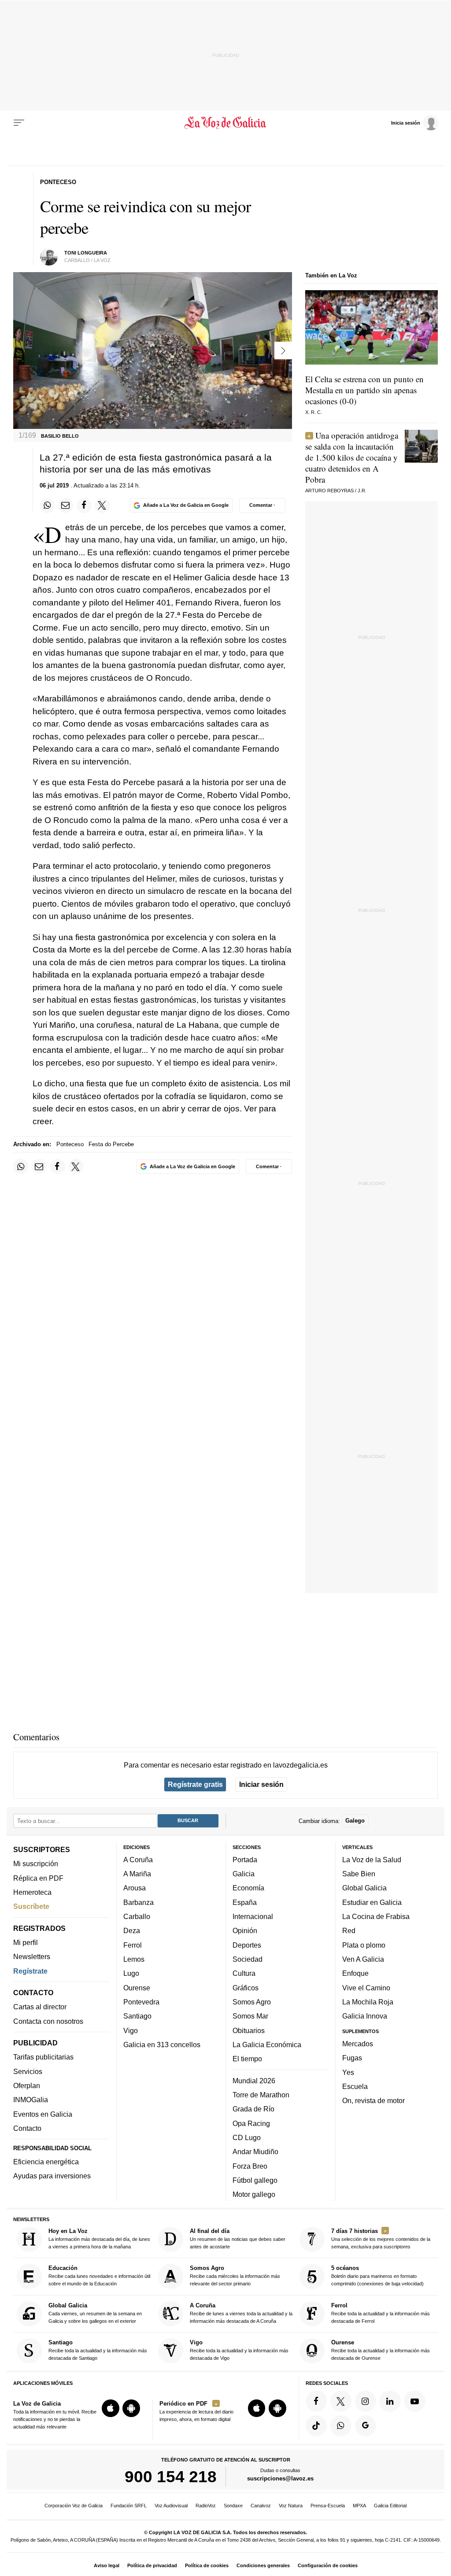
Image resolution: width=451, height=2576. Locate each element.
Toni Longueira (86, 253)
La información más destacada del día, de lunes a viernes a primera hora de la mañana (99, 2238)
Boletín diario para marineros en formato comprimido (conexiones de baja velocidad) (377, 2276)
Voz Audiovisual (171, 2506)
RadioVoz (206, 2506)
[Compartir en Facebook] (84, 506)
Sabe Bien (359, 1874)
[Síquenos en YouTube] (414, 2401)
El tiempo (247, 2059)
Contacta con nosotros (48, 2021)
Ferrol (133, 1945)
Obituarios (249, 2030)
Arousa (135, 1888)
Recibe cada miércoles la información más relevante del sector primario (235, 2276)
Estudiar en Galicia (372, 1902)
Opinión (245, 1930)
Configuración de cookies (328, 2565)
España (245, 1902)
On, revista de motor (373, 2100)
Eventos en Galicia (43, 2114)
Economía (248, 1888)
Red (349, 1930)
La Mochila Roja (368, 2002)
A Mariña (137, 1874)
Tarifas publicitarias (43, 2057)
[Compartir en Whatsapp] (47, 506)
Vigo (131, 2030)
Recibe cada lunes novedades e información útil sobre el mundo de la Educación (99, 2276)
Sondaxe (233, 2506)
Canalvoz (261, 2506)
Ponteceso (70, 1144)
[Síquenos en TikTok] (316, 2426)
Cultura (244, 1973)
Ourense (137, 1988)
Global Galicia (364, 1888)
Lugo (131, 1973)
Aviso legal (107, 2565)
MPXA (359, 2506)
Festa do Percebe (111, 1144)
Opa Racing (251, 2123)
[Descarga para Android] (131, 2408)
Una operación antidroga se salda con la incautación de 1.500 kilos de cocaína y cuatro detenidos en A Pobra (352, 457)
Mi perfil (26, 1942)
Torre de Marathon (261, 2095)
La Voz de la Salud (372, 1860)
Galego (355, 1821)
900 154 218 (171, 2476)
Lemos (134, 1959)
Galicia (244, 1874)
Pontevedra (141, 2002)
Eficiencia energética (46, 2162)
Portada (245, 1860)
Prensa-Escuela (328, 2506)
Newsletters (32, 1956)
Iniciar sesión (261, 1784)
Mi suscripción (36, 1864)
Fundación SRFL (129, 2506)
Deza (132, 1930)
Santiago (137, 2016)
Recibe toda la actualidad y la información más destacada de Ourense (381, 2350)
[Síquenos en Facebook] (316, 2401)
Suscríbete (31, 1906)
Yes (348, 2072)
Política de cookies (207, 2565)
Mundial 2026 (254, 2081)
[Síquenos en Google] (366, 2426)
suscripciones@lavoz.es (280, 2478)
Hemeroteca (32, 1892)
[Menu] (19, 123)
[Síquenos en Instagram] (366, 2401)
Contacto (27, 2128)
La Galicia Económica (267, 2045)
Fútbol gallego (255, 2180)
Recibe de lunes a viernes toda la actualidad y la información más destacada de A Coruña (241, 2313)
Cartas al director (40, 2007)
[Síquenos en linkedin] (390, 2401)
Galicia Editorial (390, 2506)
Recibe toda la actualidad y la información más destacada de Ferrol (381, 2313)
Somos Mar (250, 2016)
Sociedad (248, 1959)
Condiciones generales (263, 2565)
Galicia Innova (365, 2016)
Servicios (28, 2071)
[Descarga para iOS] (111, 2408)
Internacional (253, 1916)
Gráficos (246, 1988)
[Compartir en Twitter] (102, 506)
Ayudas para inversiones (52, 2176)
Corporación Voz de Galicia (74, 2506)
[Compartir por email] (66, 506)
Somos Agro (252, 2002)
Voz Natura (291, 2506)
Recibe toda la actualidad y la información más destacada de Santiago (98, 2350)
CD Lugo (247, 2137)
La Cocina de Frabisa (376, 1916)
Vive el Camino (366, 1988)
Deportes (247, 1945)
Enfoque (355, 1973)
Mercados (358, 2044)
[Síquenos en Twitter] (341, 2401)
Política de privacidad (152, 2565)
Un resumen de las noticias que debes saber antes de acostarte (238, 2238)
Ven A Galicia (363, 1959)
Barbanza (139, 1902)
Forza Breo (250, 2166)
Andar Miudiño (255, 2152)
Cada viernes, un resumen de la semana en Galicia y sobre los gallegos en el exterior (95, 2313)
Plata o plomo (364, 1945)
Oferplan (27, 2085)
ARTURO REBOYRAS (329, 491)
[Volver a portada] (225, 123)
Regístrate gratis (195, 1784)
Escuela (355, 2086)
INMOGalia (31, 2100)
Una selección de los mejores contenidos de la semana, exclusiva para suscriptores (381, 2238)
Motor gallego (254, 2194)
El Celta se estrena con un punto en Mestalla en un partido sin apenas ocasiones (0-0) (364, 390)
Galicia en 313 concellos (162, 2045)
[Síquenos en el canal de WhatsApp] (341, 2426)
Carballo (137, 1916)
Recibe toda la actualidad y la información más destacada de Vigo (239, 2350)
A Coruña (138, 1860)
